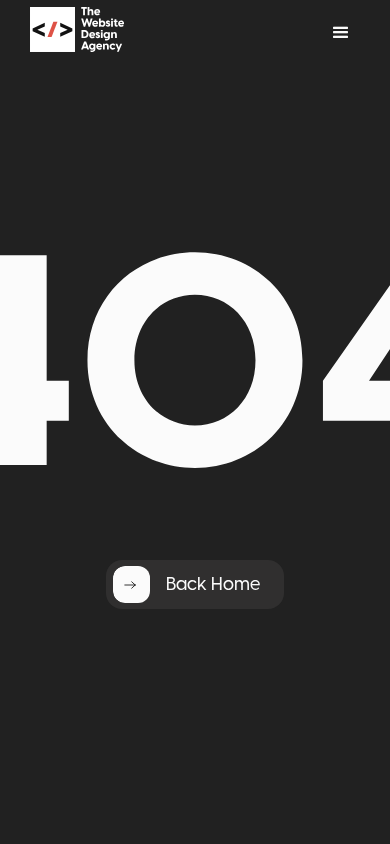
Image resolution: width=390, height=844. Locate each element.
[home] (103, 33)
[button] (341, 33)
